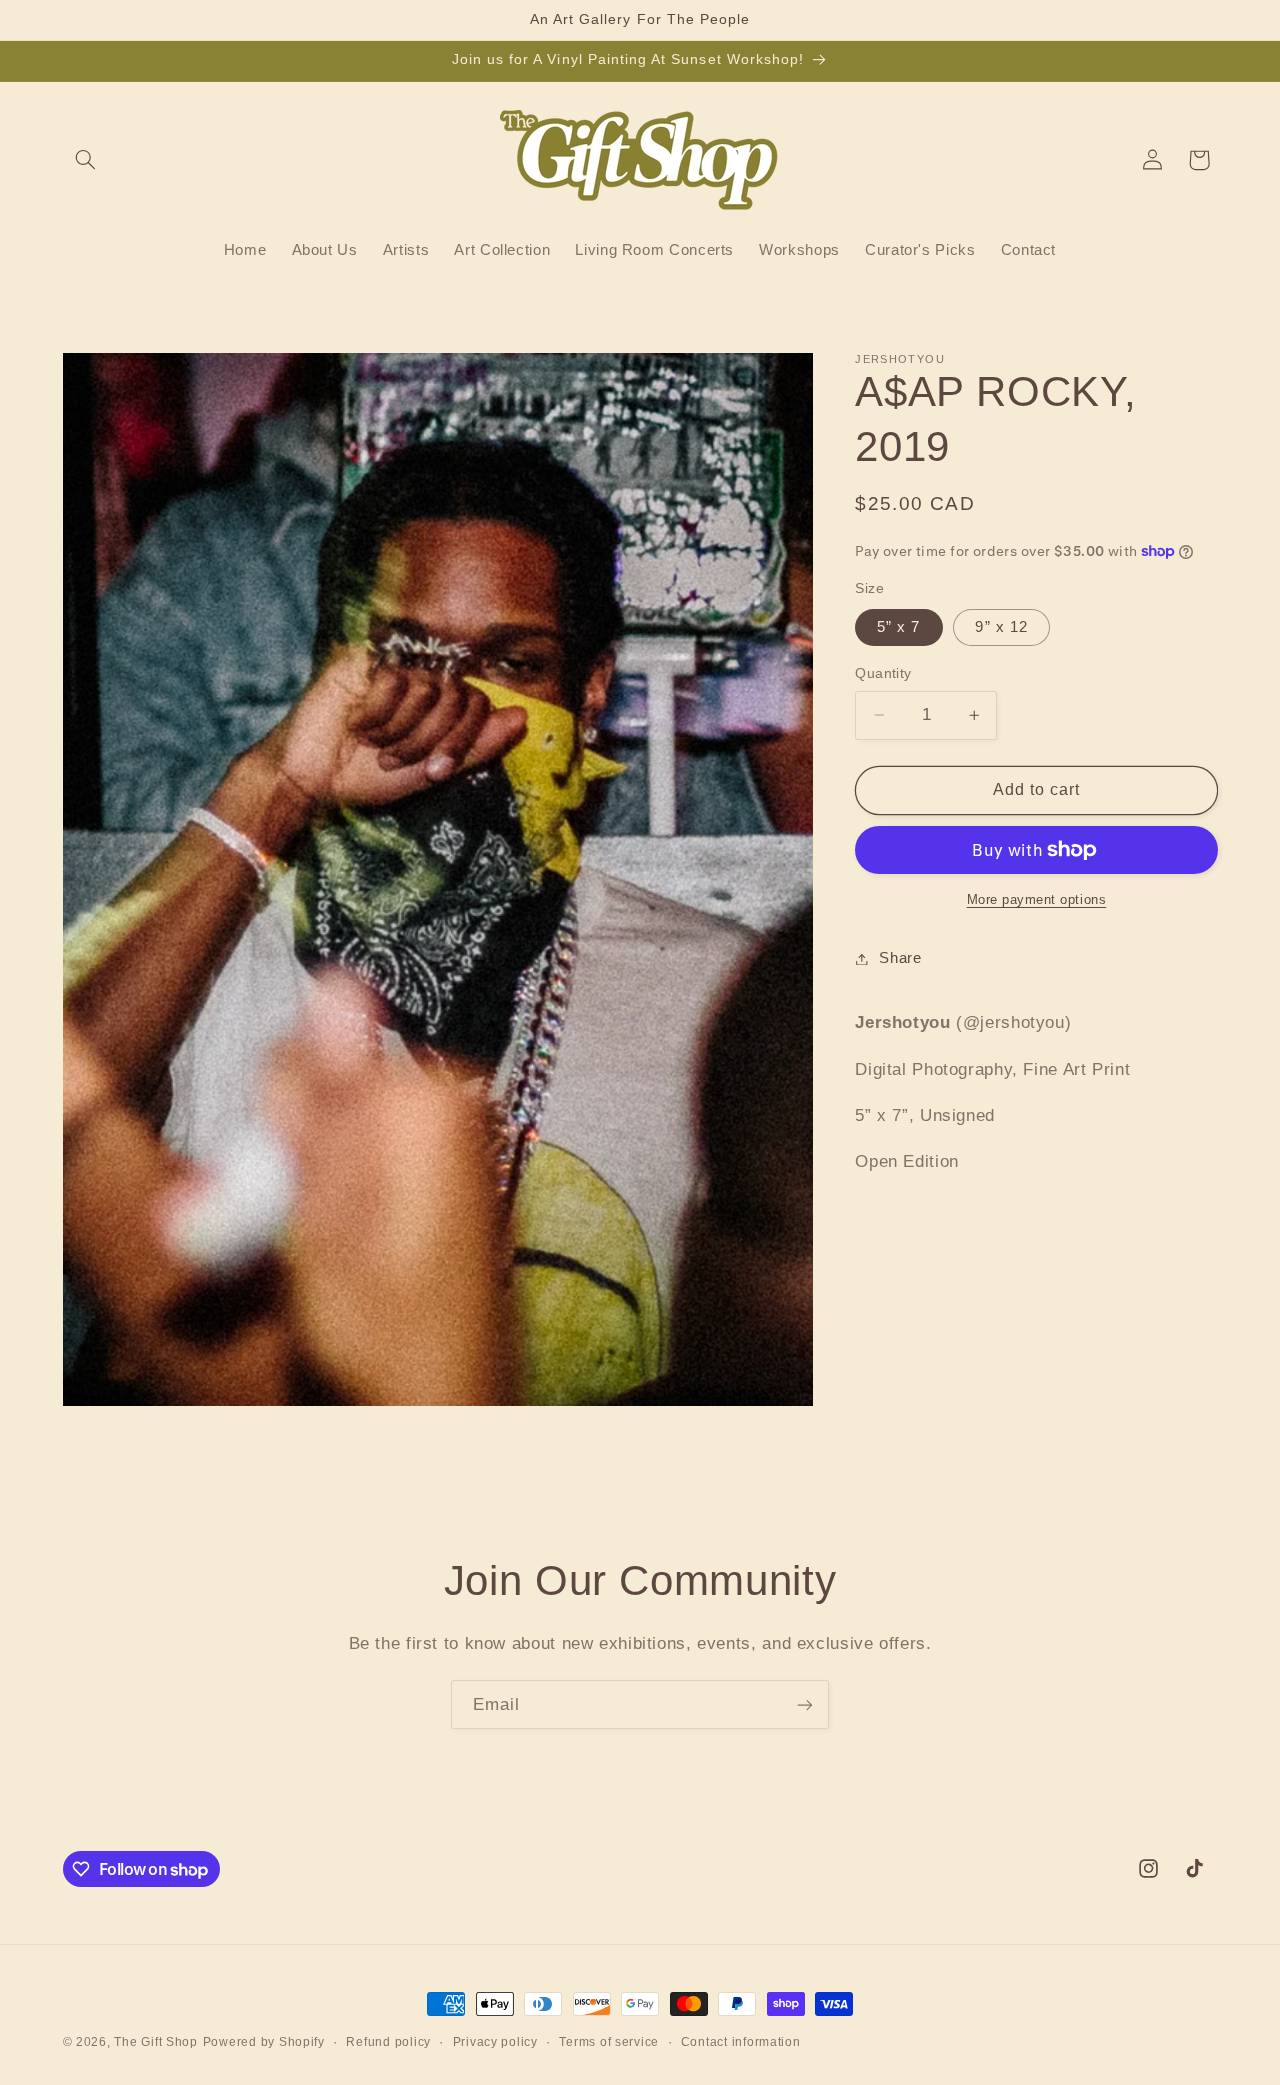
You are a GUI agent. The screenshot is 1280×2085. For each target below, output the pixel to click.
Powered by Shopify (264, 2042)
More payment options (1037, 900)
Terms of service (609, 2042)
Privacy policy (495, 2042)
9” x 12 (1001, 627)
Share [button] (900, 958)
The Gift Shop (156, 2042)
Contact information (741, 2042)
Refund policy (388, 2042)
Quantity (883, 673)
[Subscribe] (805, 1704)
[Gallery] (438, 879)
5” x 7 (898, 627)
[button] (86, 160)
